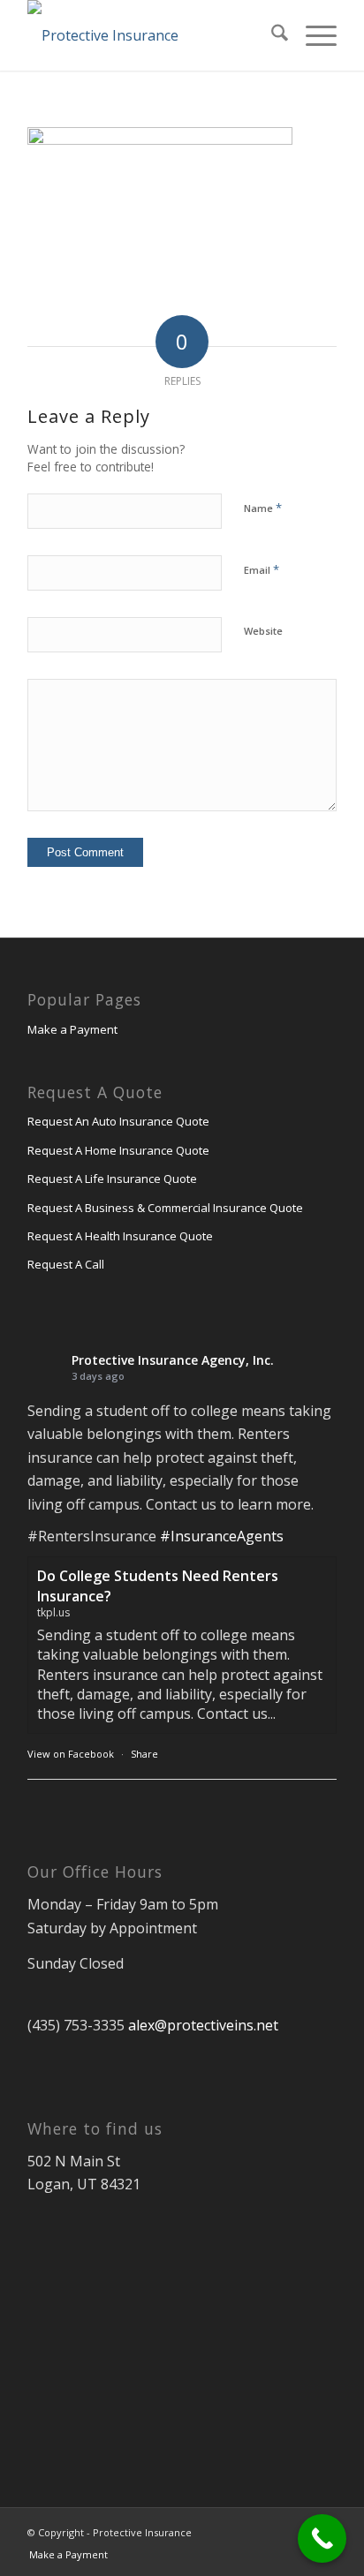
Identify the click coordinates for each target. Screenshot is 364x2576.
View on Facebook (71, 1754)
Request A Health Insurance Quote (120, 1236)
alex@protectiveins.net (203, 2025)
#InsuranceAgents (222, 1536)
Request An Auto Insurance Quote (118, 1121)
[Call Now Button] (322, 2538)
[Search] (271, 35)
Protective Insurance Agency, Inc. (173, 1360)
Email (262, 569)
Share (144, 1754)
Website (263, 631)
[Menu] (312, 35)
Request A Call (66, 1264)
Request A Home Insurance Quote (118, 1150)
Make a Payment (72, 1029)
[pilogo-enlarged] (151, 35)
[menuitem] (271, 35)
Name (263, 508)
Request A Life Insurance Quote (112, 1179)
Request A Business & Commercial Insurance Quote (165, 1208)
